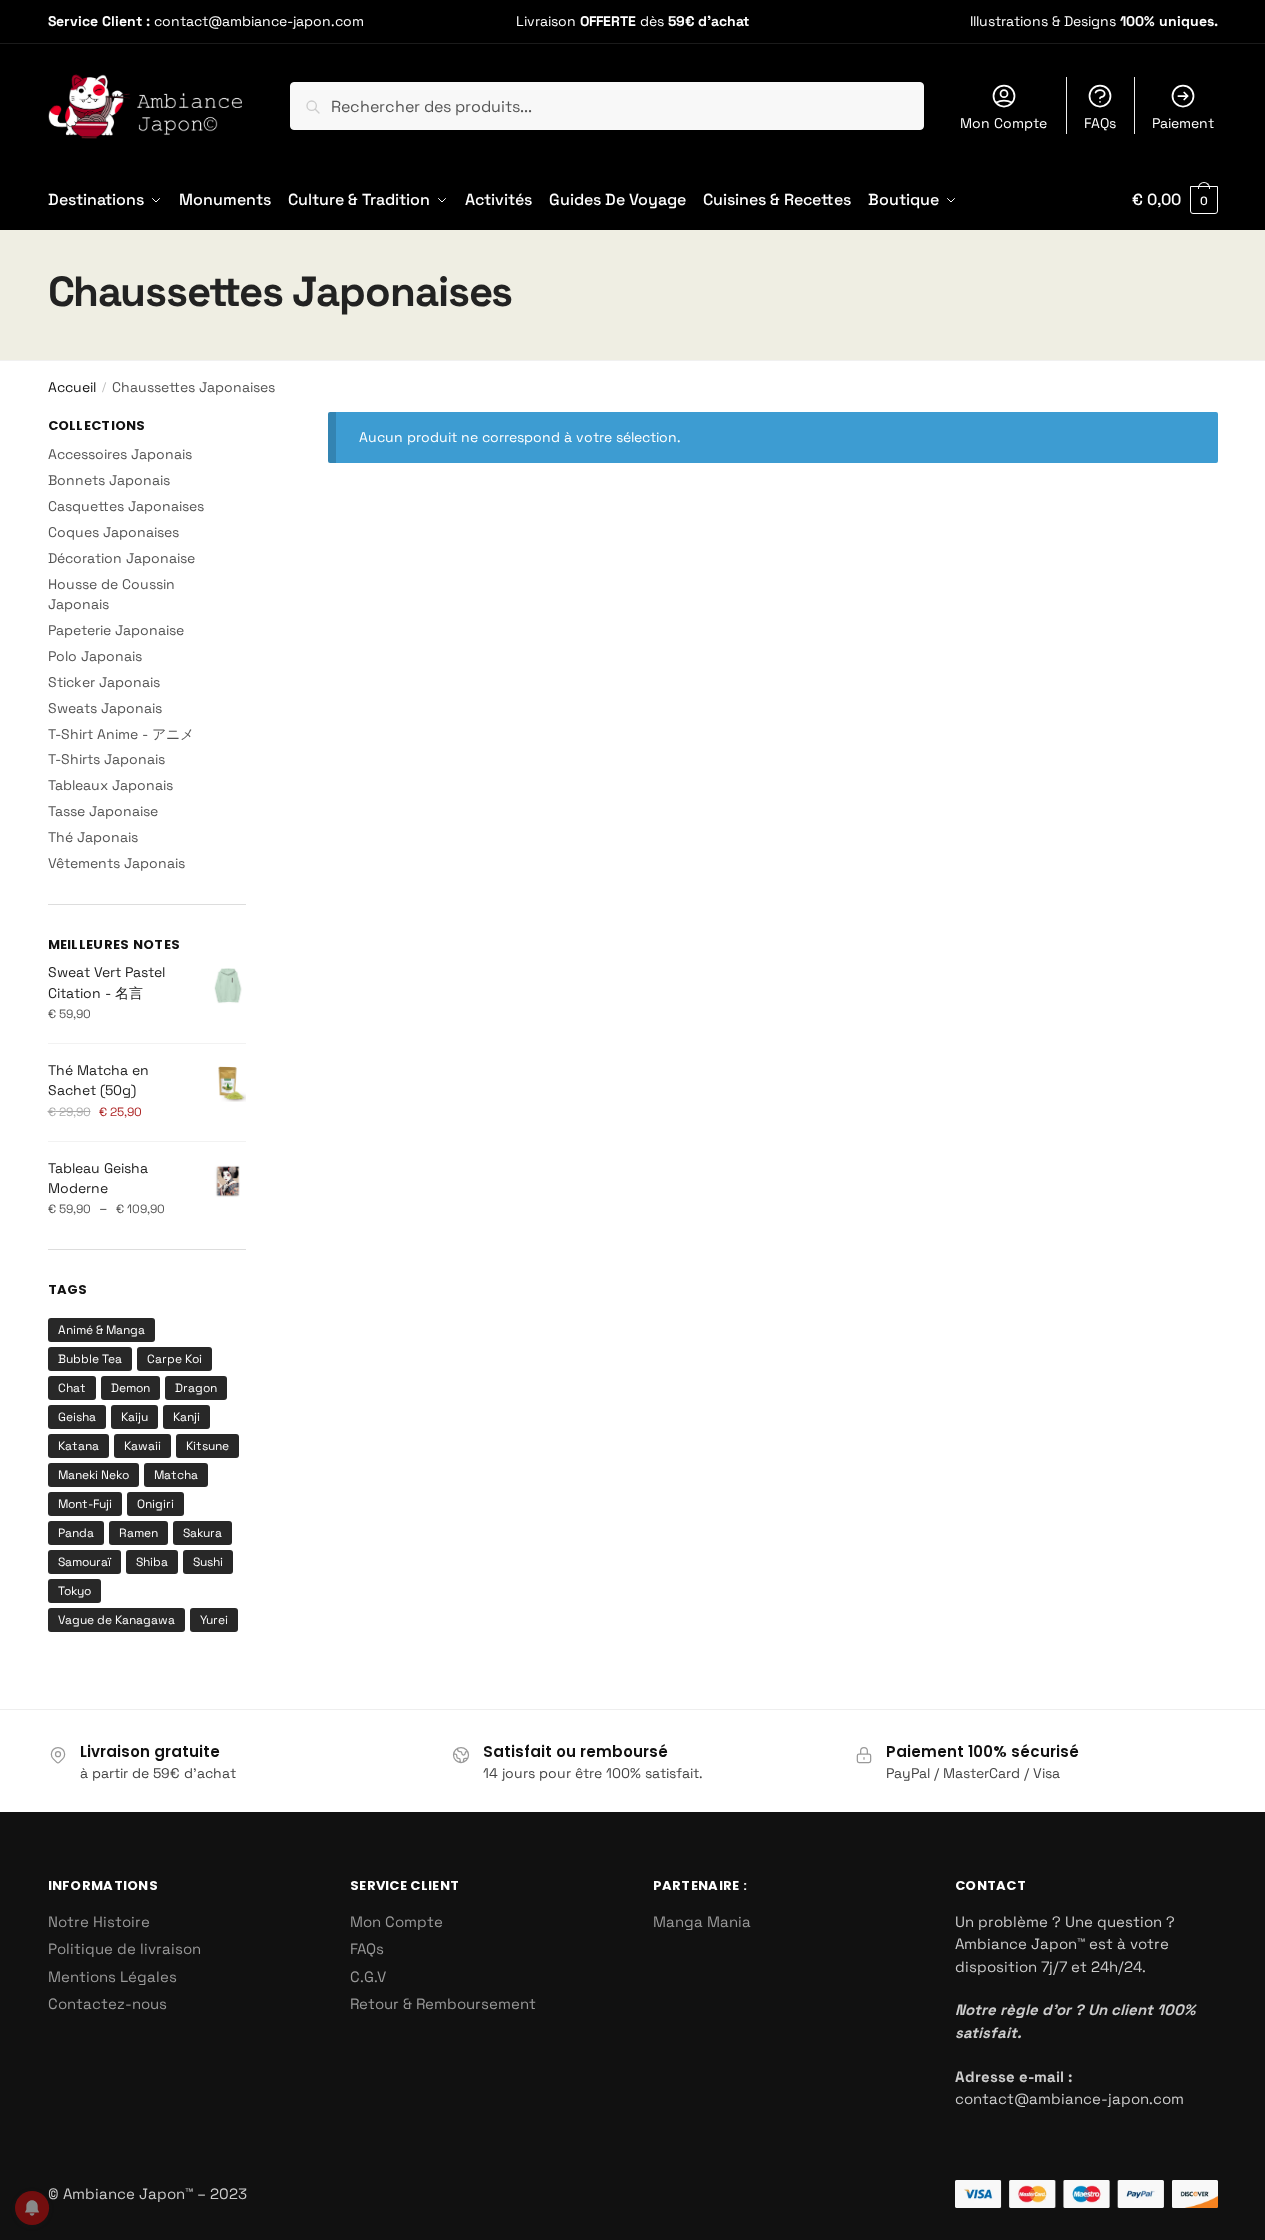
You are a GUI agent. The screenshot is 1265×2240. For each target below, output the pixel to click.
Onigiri (155, 1504)
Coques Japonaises (113, 532)
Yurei (214, 1620)
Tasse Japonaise (103, 811)
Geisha (77, 1417)
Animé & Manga (101, 1330)
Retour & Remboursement (443, 2003)
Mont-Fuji (85, 1504)
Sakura (202, 1533)
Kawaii (142, 1446)
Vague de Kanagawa (116, 1620)
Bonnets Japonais (109, 480)
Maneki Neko (93, 1475)
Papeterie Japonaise (116, 630)
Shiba (152, 1562)
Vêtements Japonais (116, 863)
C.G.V (368, 1976)
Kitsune (207, 1446)
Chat (72, 1388)
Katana (78, 1446)
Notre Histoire (99, 1921)
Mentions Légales (112, 1976)
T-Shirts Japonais (106, 759)
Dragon (196, 1388)
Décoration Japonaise (121, 558)
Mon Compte (1003, 123)
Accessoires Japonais (120, 454)
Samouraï (84, 1562)
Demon (130, 1388)
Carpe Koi (174, 1359)
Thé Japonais (93, 837)
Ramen (138, 1533)
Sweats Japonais (105, 708)
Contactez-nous (107, 2003)
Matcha (176, 1475)
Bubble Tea (90, 1359)
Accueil (72, 387)
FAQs (1100, 123)
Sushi (208, 1562)
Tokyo (74, 1591)
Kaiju (134, 1417)
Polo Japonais (95, 656)
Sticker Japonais (104, 682)
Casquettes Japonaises (126, 506)
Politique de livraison (124, 1948)
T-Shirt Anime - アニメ (121, 734)
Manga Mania (702, 1921)
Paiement (1183, 123)
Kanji (186, 1417)
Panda (76, 1533)
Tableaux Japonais (110, 785)
